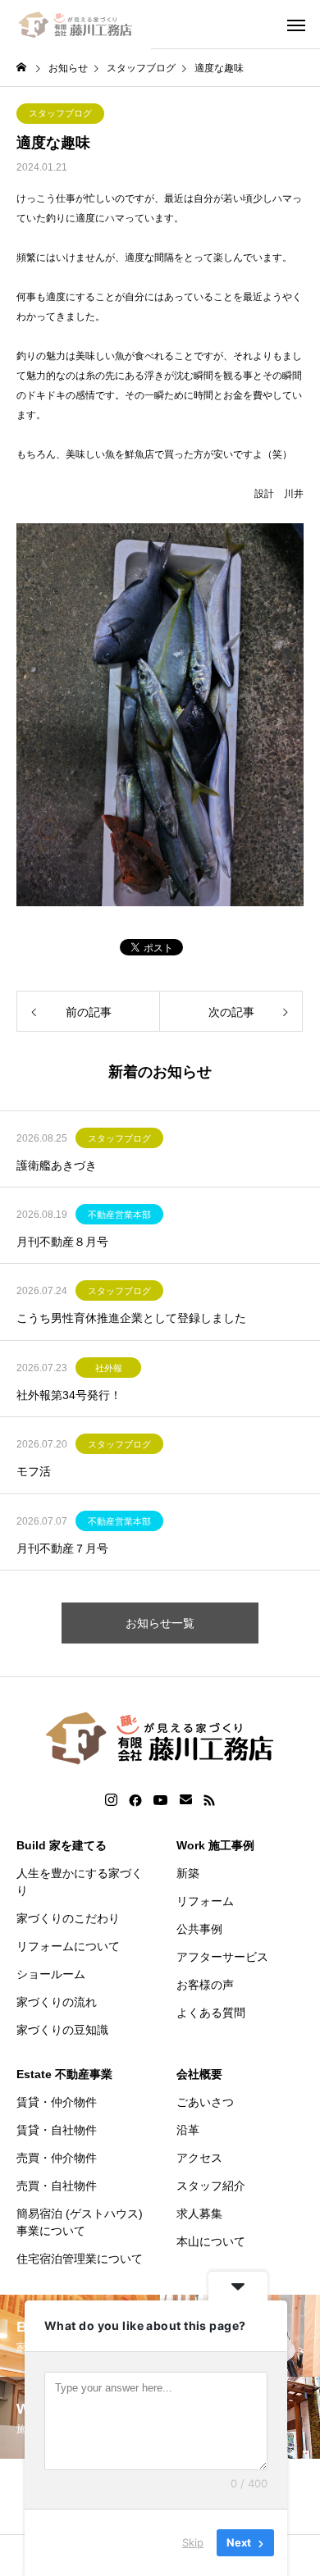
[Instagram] (111, 1800)
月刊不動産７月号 (62, 1548)
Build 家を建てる (62, 1845)
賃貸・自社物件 (57, 2130)
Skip (193, 2542)
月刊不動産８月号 (62, 1242)
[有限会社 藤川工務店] (75, 25)
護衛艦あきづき (57, 1165)
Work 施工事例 (215, 1845)
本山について (211, 2241)
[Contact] (186, 1800)
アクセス (199, 2158)
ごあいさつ (205, 2102)
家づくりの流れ (57, 2002)
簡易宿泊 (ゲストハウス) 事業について (80, 2222)
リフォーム (205, 1901)
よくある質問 (211, 2013)
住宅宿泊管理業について (80, 2259)
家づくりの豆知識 (62, 2030)
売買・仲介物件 (57, 2158)
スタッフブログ (60, 113)
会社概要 (199, 2074)
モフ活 (34, 1471)
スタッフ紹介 (211, 2186)
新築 (188, 1873)
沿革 (188, 2130)
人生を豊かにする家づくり (80, 1882)
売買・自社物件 (57, 2186)
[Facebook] (135, 1800)
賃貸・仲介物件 (57, 2102)
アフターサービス (222, 1957)
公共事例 (199, 1929)
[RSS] (209, 1800)
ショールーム (51, 1974)
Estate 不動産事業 (64, 2074)
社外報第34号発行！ (69, 1395)
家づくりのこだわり (68, 1918)
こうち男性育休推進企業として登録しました (131, 1318)
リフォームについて (68, 1946)
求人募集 (199, 2214)
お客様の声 (205, 1985)
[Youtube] (161, 1800)
